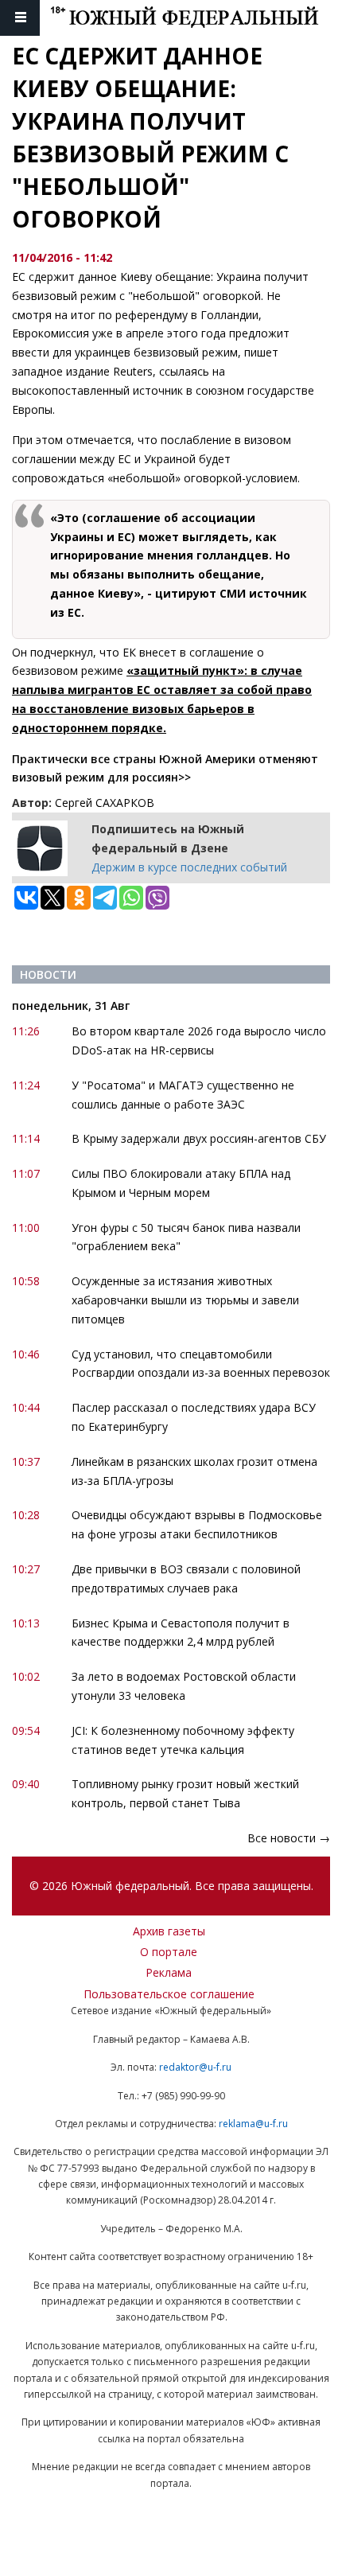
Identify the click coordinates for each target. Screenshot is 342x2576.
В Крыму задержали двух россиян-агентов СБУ (199, 1138)
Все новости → (289, 1838)
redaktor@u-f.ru (195, 2067)
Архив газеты (169, 1931)
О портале (169, 1952)
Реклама (169, 1972)
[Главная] (196, 18)
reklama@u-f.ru (253, 2124)
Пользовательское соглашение (169, 1994)
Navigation (20, 18)
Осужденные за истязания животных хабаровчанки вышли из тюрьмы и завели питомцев (185, 1300)
